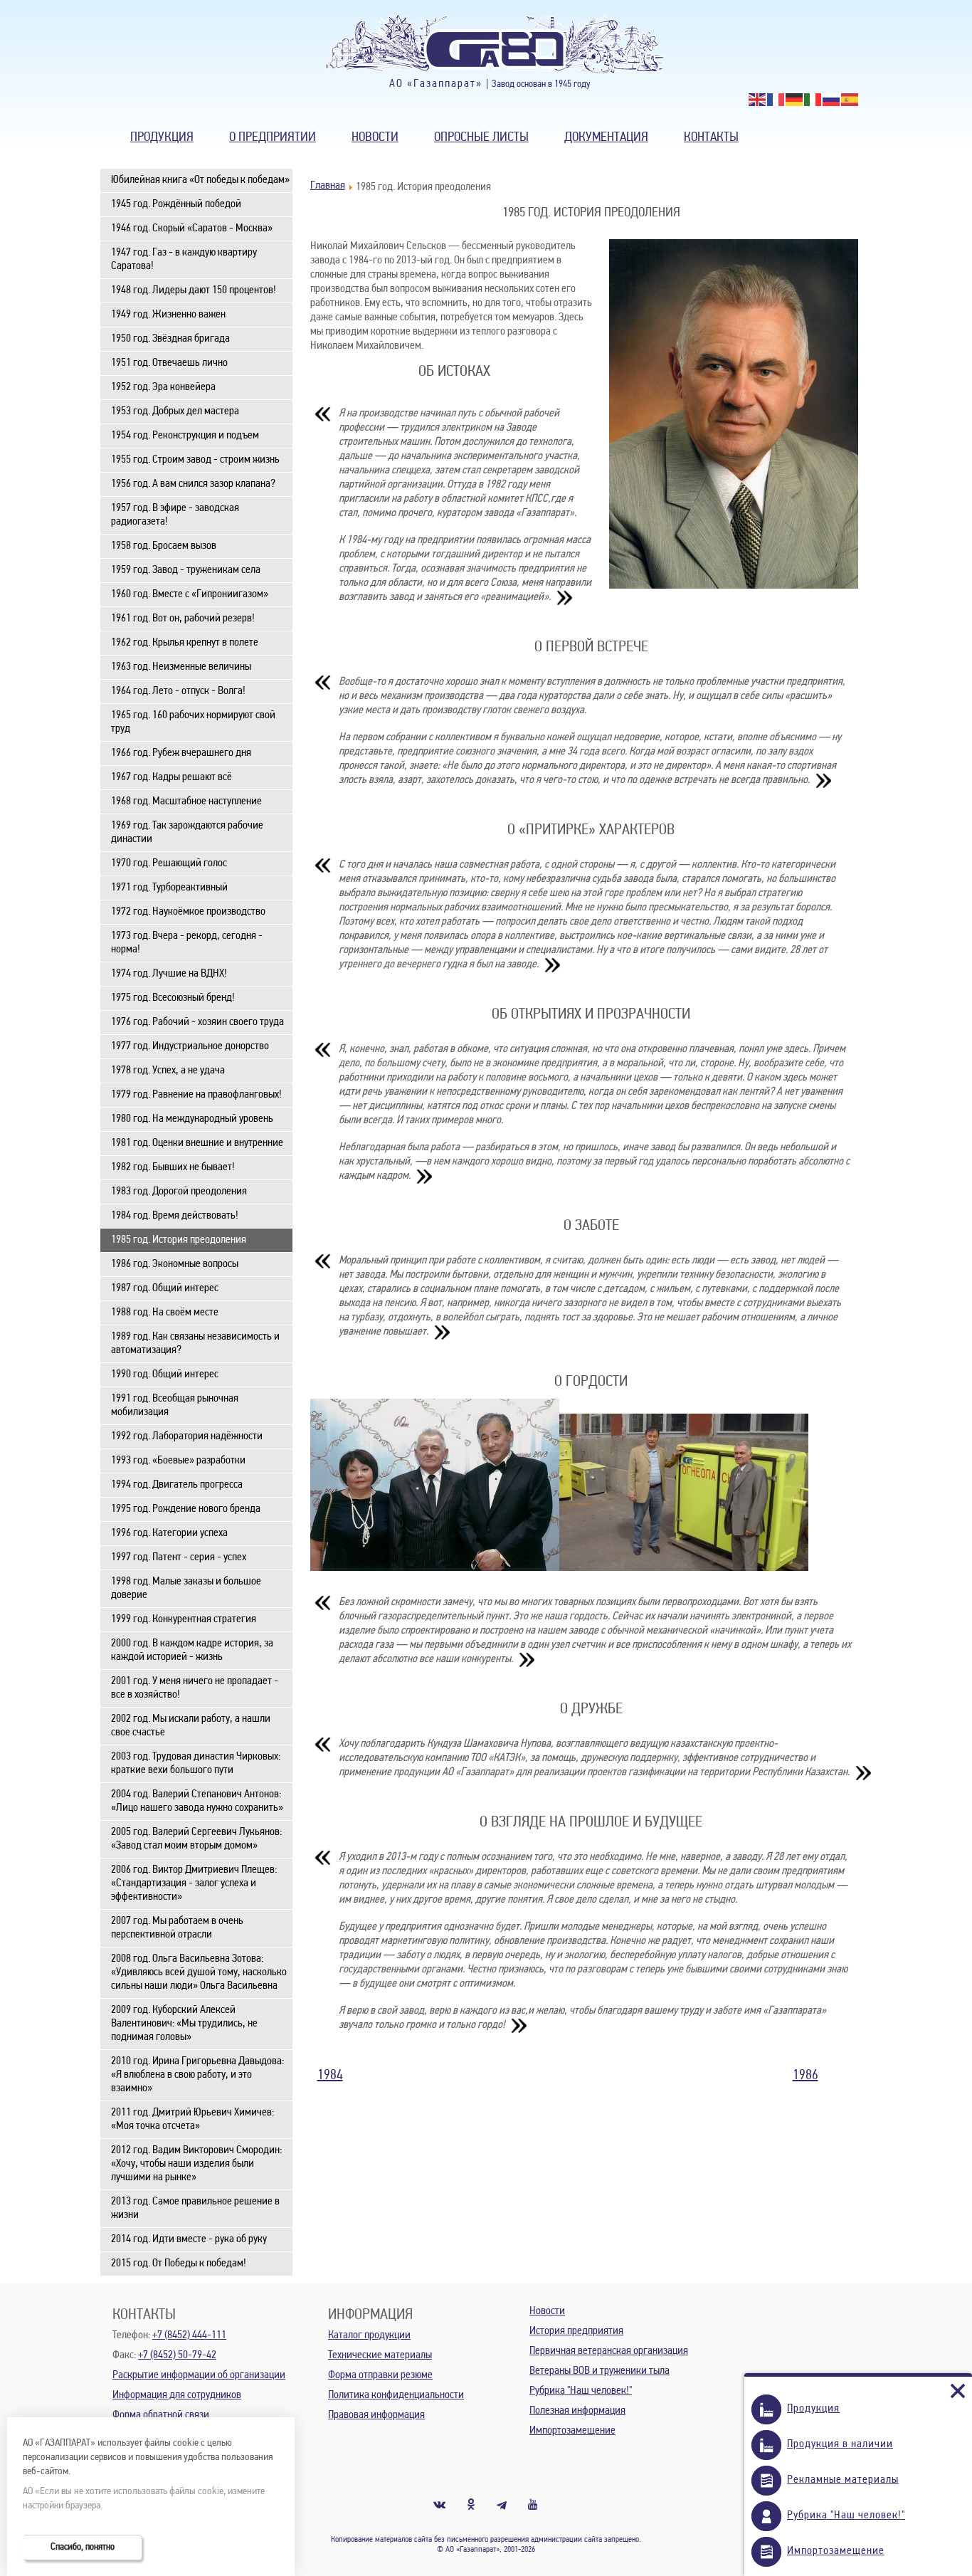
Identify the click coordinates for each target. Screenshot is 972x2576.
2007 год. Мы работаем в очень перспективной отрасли (177, 1928)
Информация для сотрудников (177, 2395)
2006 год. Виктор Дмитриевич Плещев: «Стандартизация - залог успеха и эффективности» (194, 1883)
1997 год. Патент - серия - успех (179, 1557)
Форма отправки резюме (380, 2375)
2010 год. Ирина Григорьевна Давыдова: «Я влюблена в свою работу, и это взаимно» (197, 2075)
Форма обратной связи (161, 2415)
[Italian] (813, 100)
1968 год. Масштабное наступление (186, 801)
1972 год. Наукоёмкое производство (188, 912)
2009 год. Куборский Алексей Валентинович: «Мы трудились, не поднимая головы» (184, 2024)
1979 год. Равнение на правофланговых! (196, 1095)
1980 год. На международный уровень (192, 1119)
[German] (795, 100)
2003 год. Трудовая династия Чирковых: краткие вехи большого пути (196, 1763)
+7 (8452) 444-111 (189, 2335)
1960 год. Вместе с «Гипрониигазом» (190, 594)
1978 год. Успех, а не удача (168, 1071)
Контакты (711, 138)
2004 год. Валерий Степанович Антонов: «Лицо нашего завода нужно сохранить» (197, 1801)
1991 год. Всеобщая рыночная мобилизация (175, 1405)
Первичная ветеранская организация (609, 2351)
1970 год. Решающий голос (169, 863)
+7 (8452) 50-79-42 (177, 2355)
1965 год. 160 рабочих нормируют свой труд (193, 722)
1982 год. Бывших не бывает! (173, 1167)
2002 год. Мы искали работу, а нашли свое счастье (191, 1726)
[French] (776, 100)
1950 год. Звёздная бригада (170, 339)
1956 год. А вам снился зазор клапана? (193, 484)
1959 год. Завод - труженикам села (186, 570)
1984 (330, 2076)
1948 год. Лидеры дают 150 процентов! (194, 290)
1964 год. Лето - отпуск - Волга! (178, 691)
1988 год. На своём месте (165, 1313)
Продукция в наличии (840, 2444)
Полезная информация (577, 2411)
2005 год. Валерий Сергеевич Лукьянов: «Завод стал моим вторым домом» (196, 1839)
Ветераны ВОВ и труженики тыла (599, 2371)
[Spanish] (850, 100)
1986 (805, 2076)
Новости (375, 138)
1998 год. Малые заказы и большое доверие (186, 1588)
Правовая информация (376, 2415)
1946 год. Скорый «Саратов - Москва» (192, 228)
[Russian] (832, 100)
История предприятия (576, 2331)
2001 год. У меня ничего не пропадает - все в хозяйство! (195, 1688)
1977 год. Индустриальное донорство (190, 1046)
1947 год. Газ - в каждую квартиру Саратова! (184, 259)
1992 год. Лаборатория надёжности (187, 1436)
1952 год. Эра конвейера (163, 387)
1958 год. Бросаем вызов (164, 546)
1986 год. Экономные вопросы (175, 1264)
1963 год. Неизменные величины (181, 667)
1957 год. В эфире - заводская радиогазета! (175, 515)
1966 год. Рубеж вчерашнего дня (181, 753)
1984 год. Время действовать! (175, 1216)
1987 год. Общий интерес (165, 1288)
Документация (606, 138)
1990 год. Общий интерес (165, 1374)
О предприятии (273, 138)
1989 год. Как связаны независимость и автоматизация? (195, 1344)
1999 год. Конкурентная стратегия (184, 1619)
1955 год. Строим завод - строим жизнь (195, 460)
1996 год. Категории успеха (169, 1533)
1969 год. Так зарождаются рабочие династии (187, 832)
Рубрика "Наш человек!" (581, 2391)
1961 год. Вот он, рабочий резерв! (183, 619)
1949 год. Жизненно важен (168, 315)
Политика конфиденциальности (396, 2395)
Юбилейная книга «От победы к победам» (200, 180)
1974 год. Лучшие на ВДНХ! (169, 974)
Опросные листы (481, 138)
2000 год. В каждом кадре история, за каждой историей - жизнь (192, 1650)
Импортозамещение (572, 2431)
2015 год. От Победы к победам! (179, 2264)
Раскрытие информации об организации (199, 2375)
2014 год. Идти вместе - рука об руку (189, 2239)
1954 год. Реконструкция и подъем (185, 436)
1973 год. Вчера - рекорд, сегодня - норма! (187, 943)
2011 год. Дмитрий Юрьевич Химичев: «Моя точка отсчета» (192, 2119)
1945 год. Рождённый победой (176, 204)
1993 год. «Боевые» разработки (178, 1461)
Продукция (162, 138)
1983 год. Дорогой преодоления (179, 1192)
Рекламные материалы (843, 2480)
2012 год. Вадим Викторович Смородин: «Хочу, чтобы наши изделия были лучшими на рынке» (196, 2164)
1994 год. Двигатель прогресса (177, 1485)
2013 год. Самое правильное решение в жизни (195, 2208)
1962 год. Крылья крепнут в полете (185, 643)
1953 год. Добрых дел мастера (175, 411)
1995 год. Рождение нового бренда (186, 1509)
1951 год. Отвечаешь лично (169, 363)
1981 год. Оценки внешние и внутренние (197, 1143)
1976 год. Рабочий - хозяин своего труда (197, 1022)
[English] (758, 100)
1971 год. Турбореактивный (169, 888)
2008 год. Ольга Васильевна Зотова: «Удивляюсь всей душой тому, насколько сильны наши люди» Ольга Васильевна (199, 1972)
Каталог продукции (369, 2335)
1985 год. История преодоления (179, 1240)
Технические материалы (380, 2355)
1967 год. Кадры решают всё (171, 777)
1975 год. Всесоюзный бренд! (173, 998)
